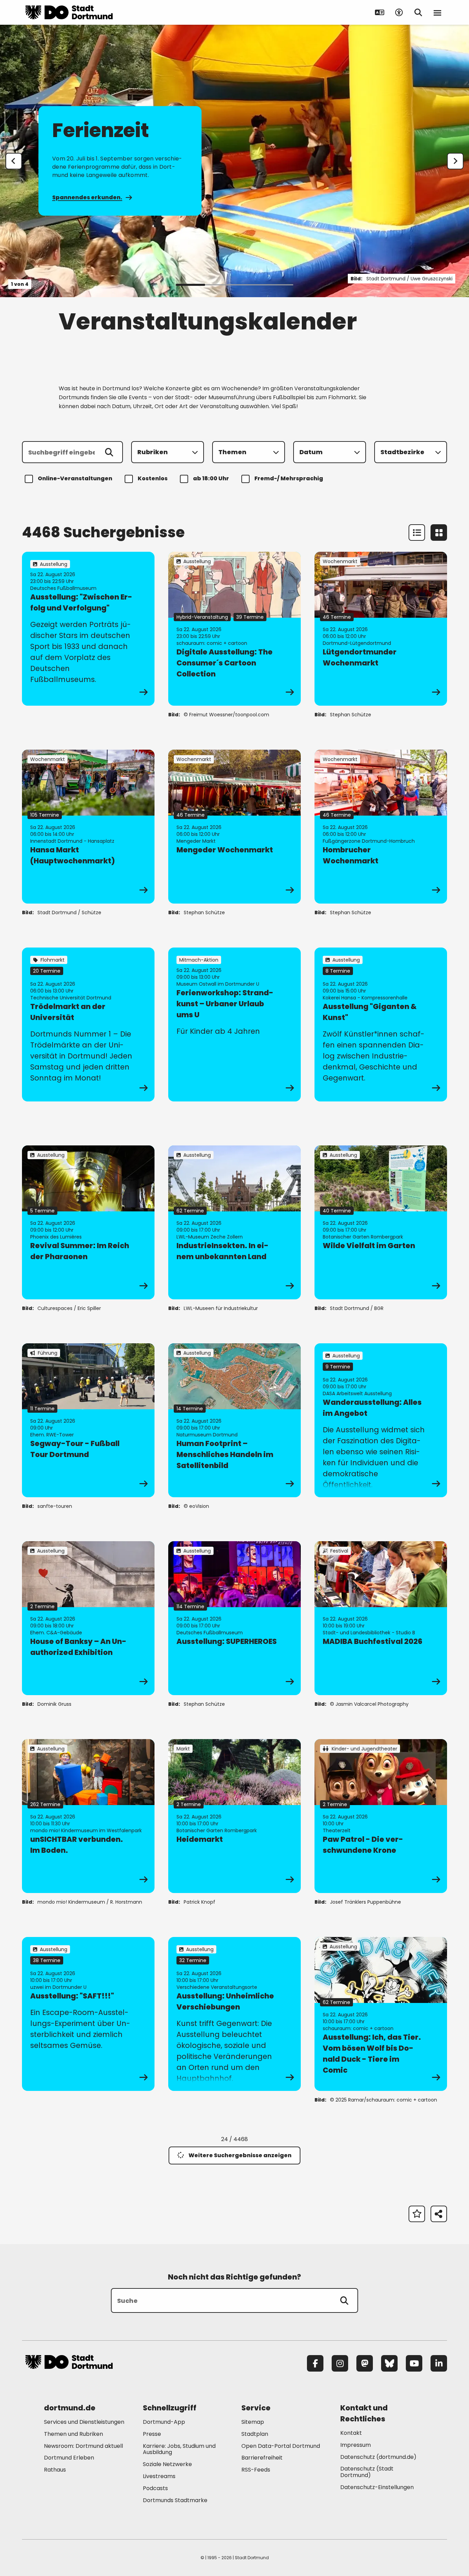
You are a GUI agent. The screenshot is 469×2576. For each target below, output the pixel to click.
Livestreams (159, 2476)
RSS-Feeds (256, 2470)
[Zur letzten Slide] (14, 161)
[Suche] (344, 2300)
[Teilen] (439, 2214)
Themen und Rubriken (73, 2434)
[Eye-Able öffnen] (399, 12)
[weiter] (455, 161)
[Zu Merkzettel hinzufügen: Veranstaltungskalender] (417, 2214)
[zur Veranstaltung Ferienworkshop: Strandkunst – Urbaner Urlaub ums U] (235, 1024)
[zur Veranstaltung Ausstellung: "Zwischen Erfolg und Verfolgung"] (88, 629)
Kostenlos (153, 478)
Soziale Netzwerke (167, 2464)
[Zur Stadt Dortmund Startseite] (69, 12)
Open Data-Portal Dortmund (281, 2446)
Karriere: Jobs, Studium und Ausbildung (179, 2449)
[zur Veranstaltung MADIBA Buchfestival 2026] (381, 1618)
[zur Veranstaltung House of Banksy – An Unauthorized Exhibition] (88, 1618)
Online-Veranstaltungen (75, 478)
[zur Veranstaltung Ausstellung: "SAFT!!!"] (88, 2014)
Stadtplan (255, 2434)
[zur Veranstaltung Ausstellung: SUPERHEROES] (235, 1618)
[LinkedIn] (439, 2363)
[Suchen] (109, 452)
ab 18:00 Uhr (211, 478)
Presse (152, 2434)
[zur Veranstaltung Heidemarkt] (235, 1816)
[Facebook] (315, 2363)
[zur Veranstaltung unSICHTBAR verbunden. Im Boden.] (88, 1816)
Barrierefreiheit (262, 2458)
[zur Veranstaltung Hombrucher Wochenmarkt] (381, 827)
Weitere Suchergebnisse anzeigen (240, 2155)
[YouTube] (414, 2363)
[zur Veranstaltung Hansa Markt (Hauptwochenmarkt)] (88, 827)
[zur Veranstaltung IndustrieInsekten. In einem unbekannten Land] (235, 1222)
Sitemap (253, 2422)
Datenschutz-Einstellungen (377, 2488)
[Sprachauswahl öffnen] (380, 12)
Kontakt (351, 2433)
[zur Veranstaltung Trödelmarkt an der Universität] (88, 1024)
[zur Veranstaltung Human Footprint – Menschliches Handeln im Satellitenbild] (235, 1420)
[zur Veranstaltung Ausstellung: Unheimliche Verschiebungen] (235, 2014)
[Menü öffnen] (437, 12)
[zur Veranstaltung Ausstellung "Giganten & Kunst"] (381, 1024)
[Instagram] (340, 2363)
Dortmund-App (164, 2422)
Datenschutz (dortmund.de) (378, 2457)
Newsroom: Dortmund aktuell (83, 2446)
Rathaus (55, 2470)
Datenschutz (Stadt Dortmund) (367, 2472)
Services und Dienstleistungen (84, 2422)
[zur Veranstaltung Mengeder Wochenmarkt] (235, 827)
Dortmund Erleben (69, 2458)
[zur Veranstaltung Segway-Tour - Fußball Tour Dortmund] (88, 1420)
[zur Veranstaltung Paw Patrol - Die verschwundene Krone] (381, 1816)
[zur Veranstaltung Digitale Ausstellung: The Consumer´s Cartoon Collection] (235, 629)
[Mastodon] (365, 2363)
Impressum (356, 2445)
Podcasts (155, 2488)
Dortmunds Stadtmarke (175, 2500)
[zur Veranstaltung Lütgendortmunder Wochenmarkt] (381, 629)
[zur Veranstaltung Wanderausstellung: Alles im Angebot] (381, 1420)
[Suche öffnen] (418, 12)
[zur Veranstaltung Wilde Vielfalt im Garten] (381, 1222)
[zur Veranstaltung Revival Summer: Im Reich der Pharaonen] (88, 1222)
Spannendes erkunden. (87, 197)
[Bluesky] (389, 2363)
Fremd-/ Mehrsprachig (289, 478)
